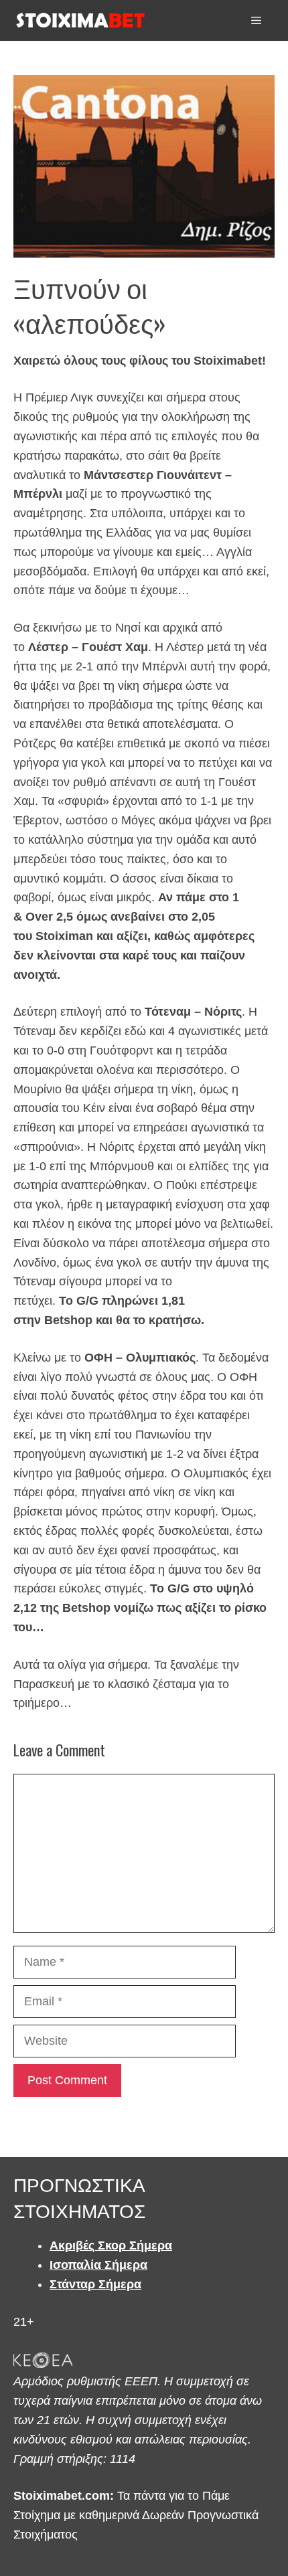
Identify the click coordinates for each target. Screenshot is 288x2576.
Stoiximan (64, 936)
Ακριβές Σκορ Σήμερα (111, 2245)
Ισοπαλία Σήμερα (98, 2265)
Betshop (68, 1320)
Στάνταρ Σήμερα (95, 2284)
